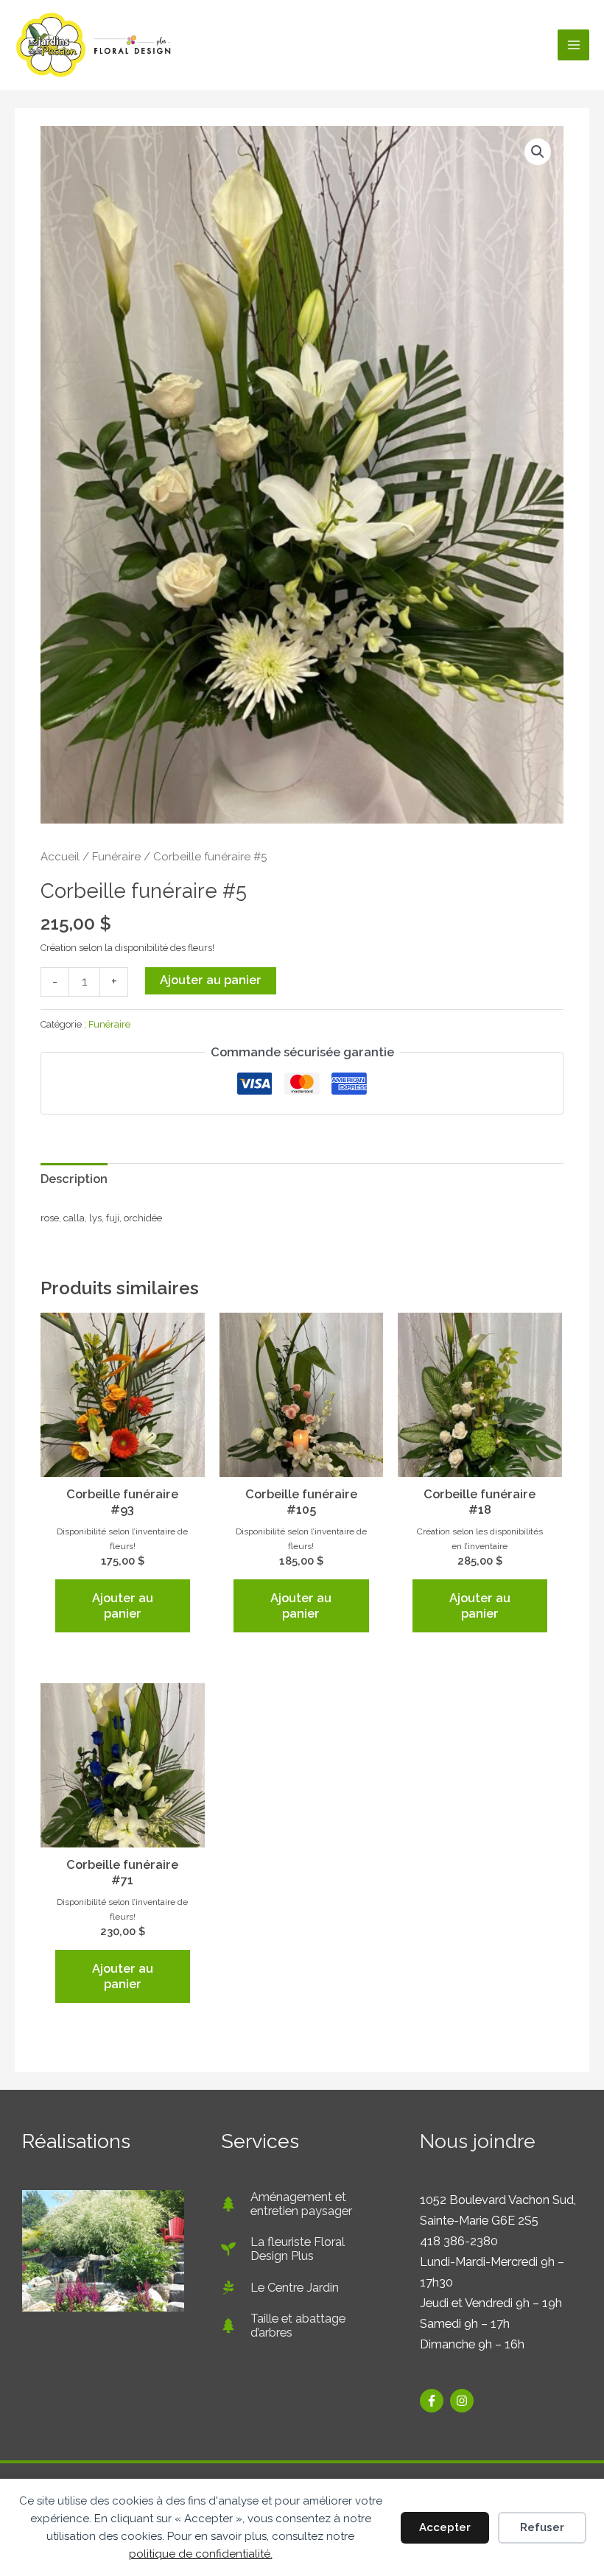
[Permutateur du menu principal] (573, 45)
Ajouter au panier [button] (123, 1606)
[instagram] (464, 2401)
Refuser (542, 2527)
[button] (538, 152)
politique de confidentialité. (201, 2554)
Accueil (60, 857)
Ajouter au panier (211, 980)
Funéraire (116, 857)
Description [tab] (74, 1179)
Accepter (445, 2527)
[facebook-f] (433, 2401)
